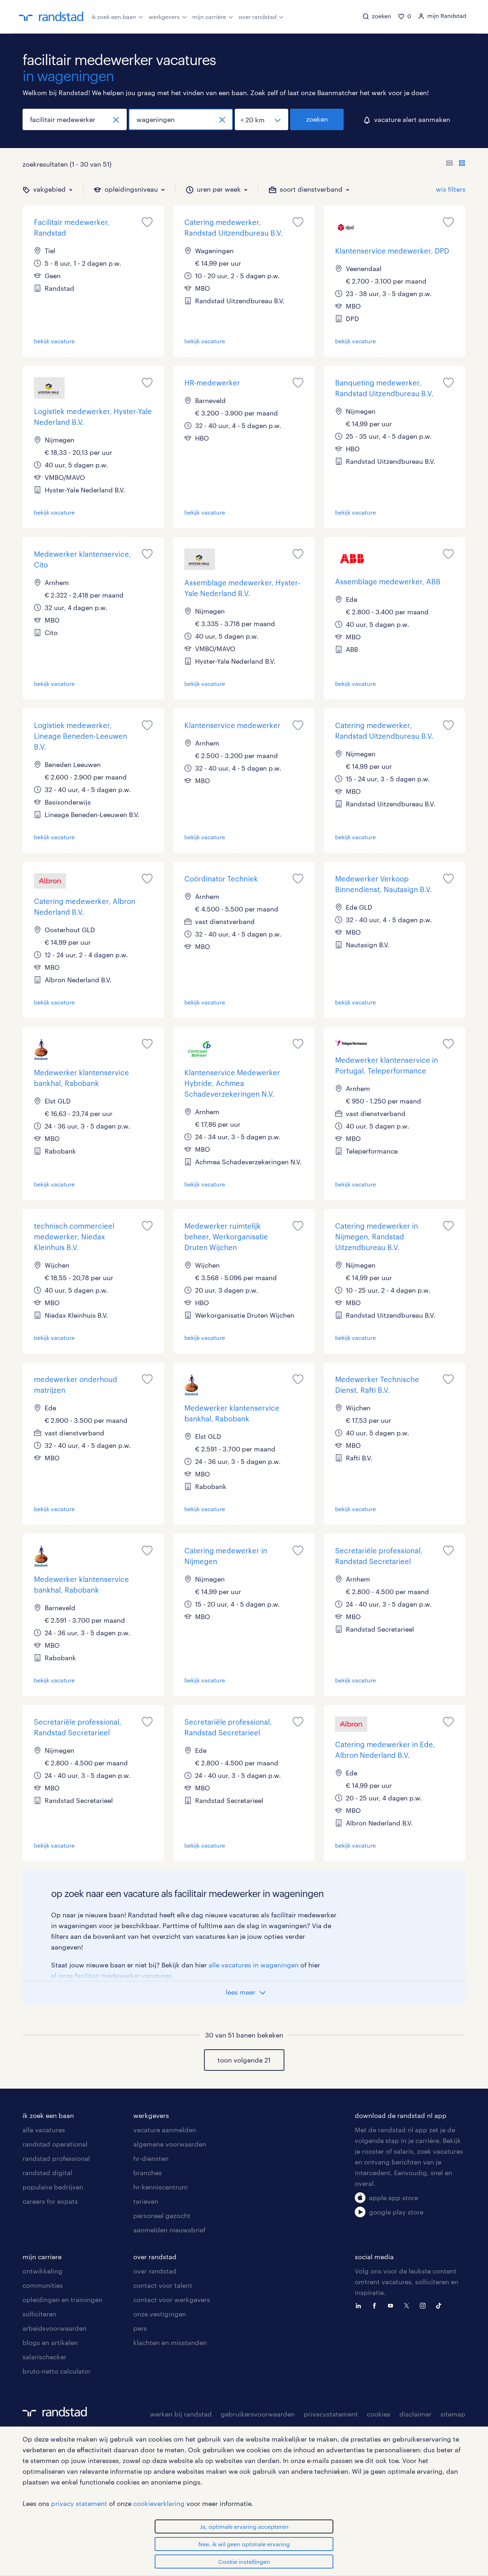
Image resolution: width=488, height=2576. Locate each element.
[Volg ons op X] (408, 2305)
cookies (379, 2414)
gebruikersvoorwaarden (258, 2414)
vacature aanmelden (165, 2130)
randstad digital (47, 2173)
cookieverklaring (159, 2503)
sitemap (453, 2414)
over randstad (258, 17)
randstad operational (55, 2144)
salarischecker (44, 2357)
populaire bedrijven (53, 2187)
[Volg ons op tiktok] (440, 2305)
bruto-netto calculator (57, 2371)
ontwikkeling (43, 2271)
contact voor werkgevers (172, 2300)
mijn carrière (209, 17)
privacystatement (331, 2414)
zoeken (317, 119)
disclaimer (415, 2414)
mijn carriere (42, 2257)
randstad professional (56, 2158)
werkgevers (164, 17)
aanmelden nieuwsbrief (169, 2230)
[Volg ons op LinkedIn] (360, 2305)
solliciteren (39, 2314)
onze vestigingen (160, 2314)
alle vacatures (44, 2130)
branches (148, 2173)
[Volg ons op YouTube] (392, 2305)
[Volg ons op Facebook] (376, 2305)
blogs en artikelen (50, 2343)
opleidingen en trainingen (63, 2300)
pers (140, 2328)
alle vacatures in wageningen (254, 1965)
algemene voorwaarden (170, 2144)
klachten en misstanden (170, 2343)
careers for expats (50, 2201)
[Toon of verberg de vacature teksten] (456, 164)
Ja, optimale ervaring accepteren (244, 2526)
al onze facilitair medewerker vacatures (111, 1976)
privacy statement (79, 2503)
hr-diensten (151, 2158)
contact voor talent (163, 2285)
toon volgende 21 (244, 2060)
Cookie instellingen (244, 2562)
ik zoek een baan (114, 17)
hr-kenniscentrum (161, 2187)
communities (43, 2285)
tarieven (146, 2201)
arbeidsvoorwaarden (54, 2328)
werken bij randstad (181, 2414)
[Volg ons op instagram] (424, 2305)
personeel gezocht (162, 2216)
